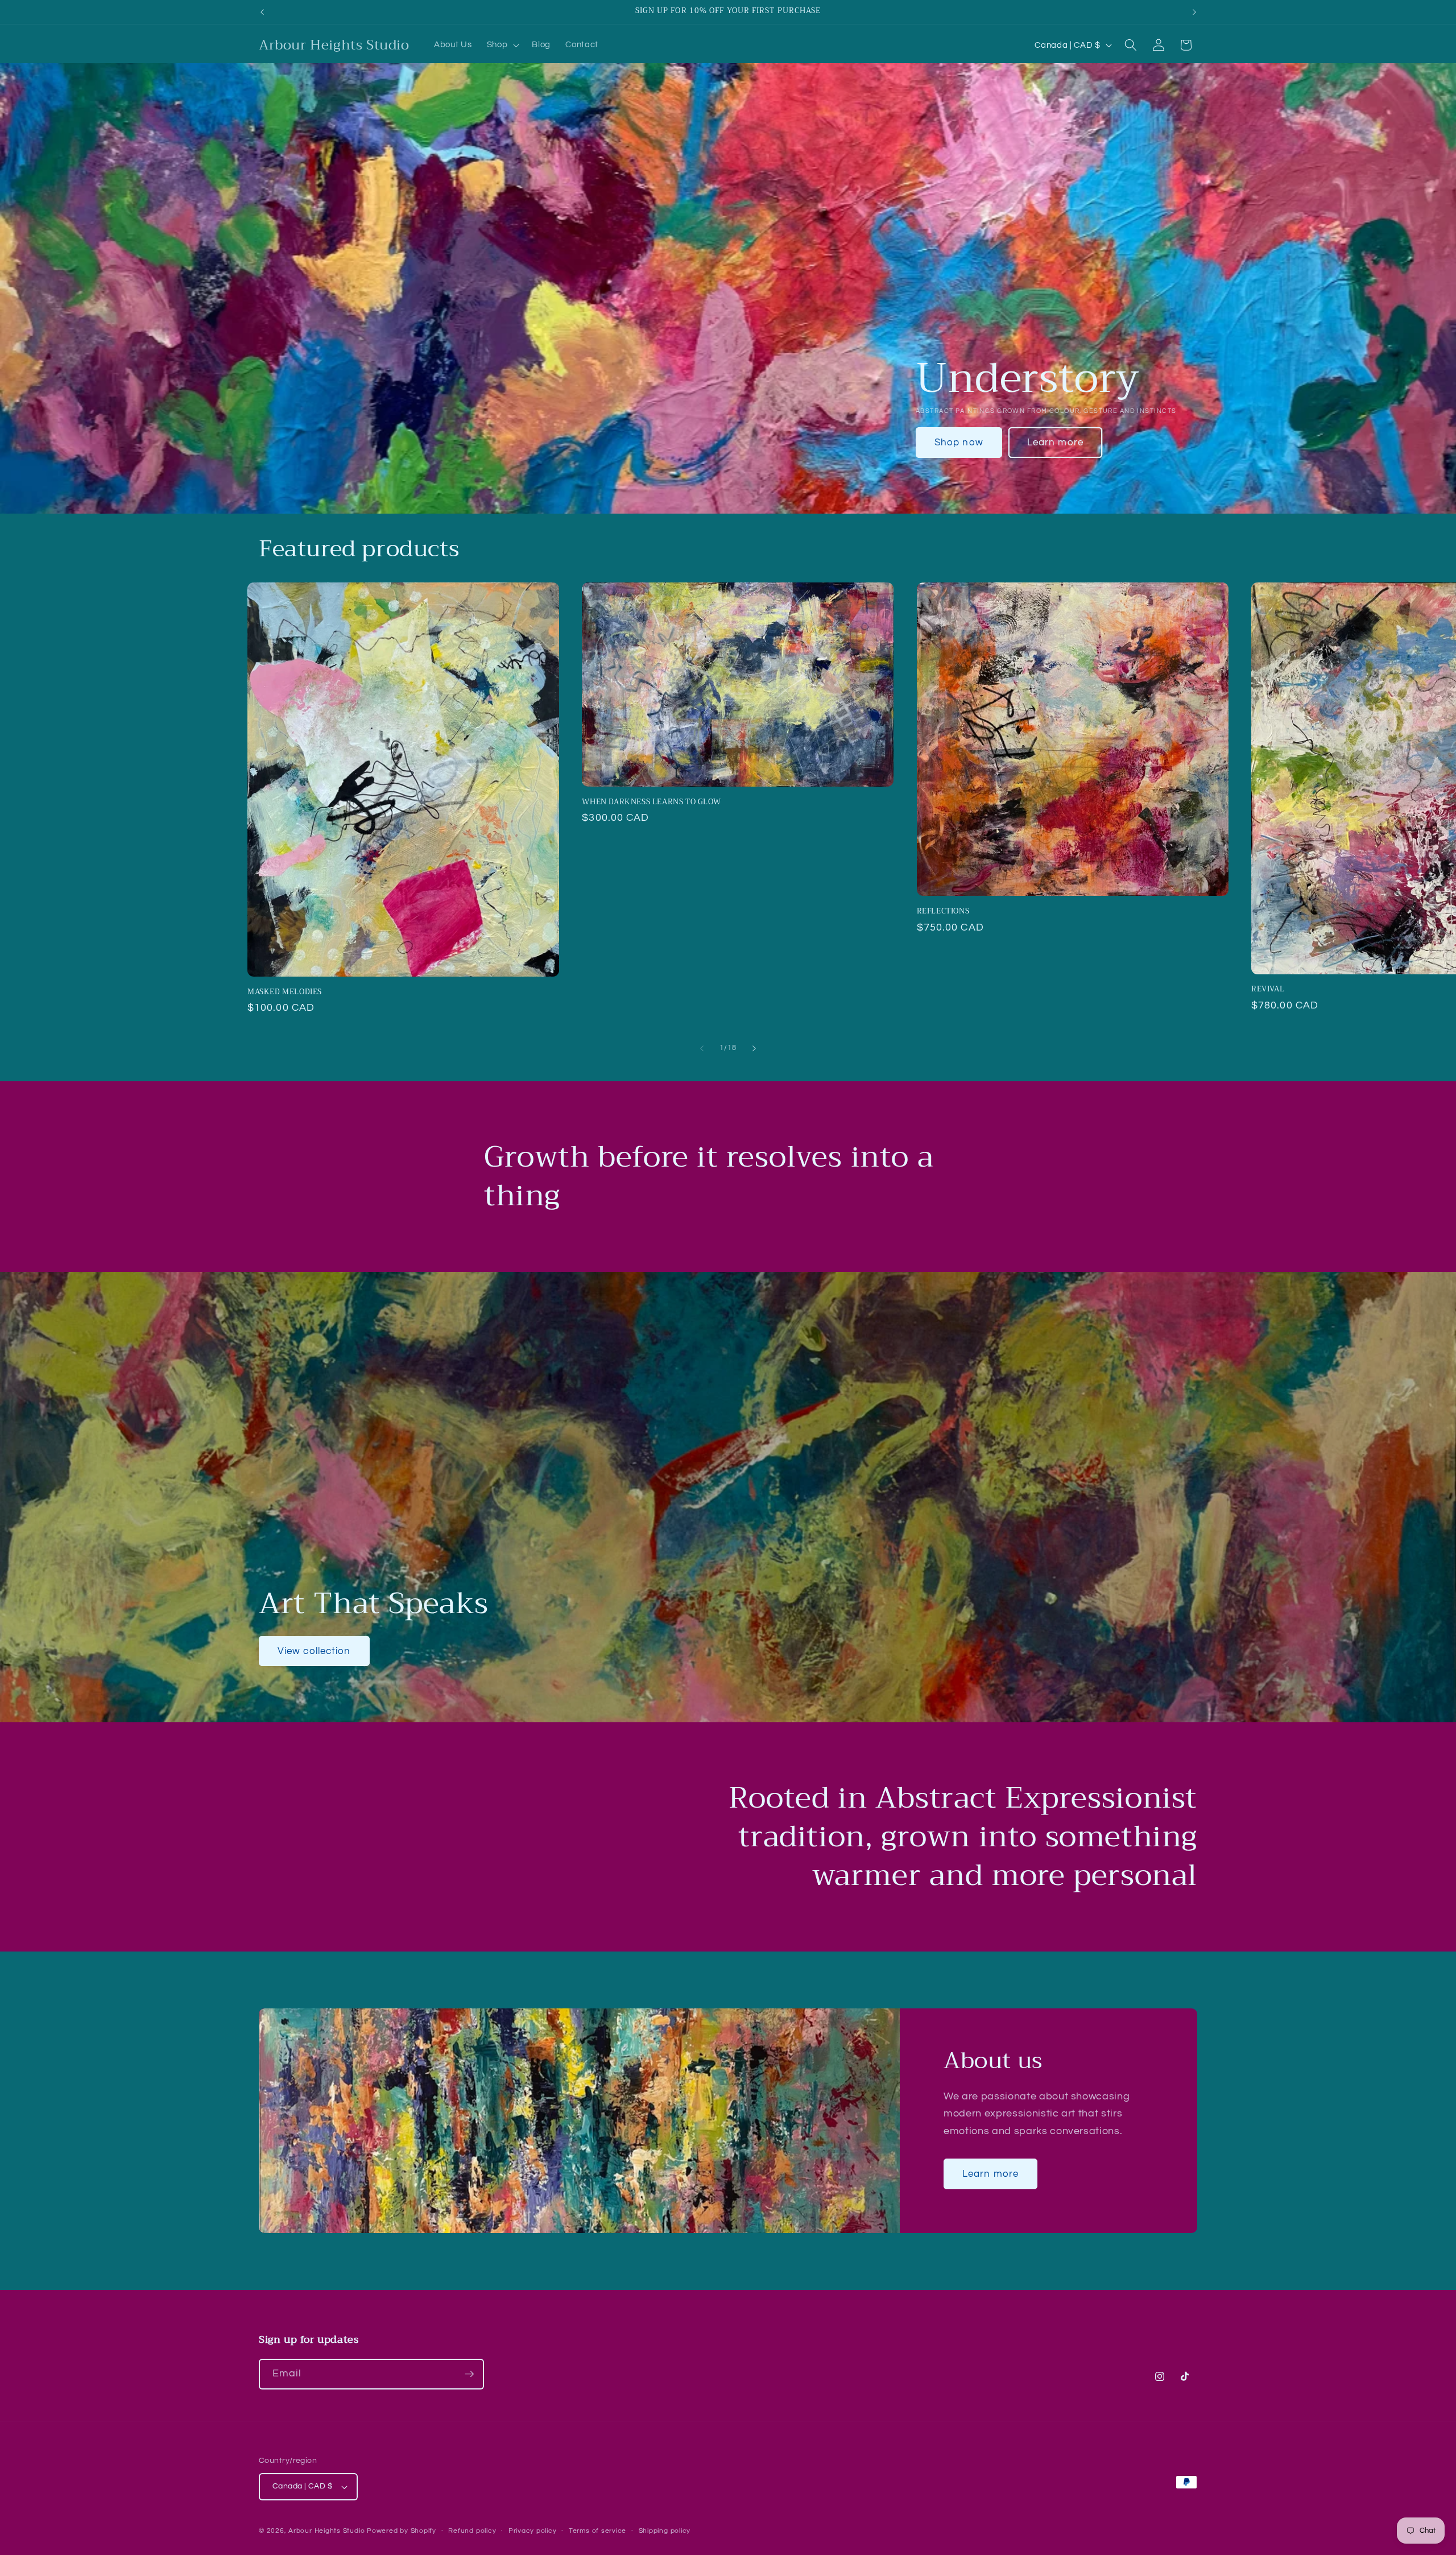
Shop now (959, 442)
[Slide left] (702, 1048)
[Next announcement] (1194, 12)
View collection (314, 1651)
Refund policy (472, 2531)
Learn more (1055, 442)
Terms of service (597, 2531)
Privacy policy (533, 2531)
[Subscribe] (469, 2374)
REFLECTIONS (943, 911)
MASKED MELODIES (285, 992)
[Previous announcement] (262, 12)
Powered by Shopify (402, 2531)
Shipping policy (665, 2531)
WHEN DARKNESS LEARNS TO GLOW (651, 802)
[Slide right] (754, 1048)
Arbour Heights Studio (326, 2531)
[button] (502, 45)
